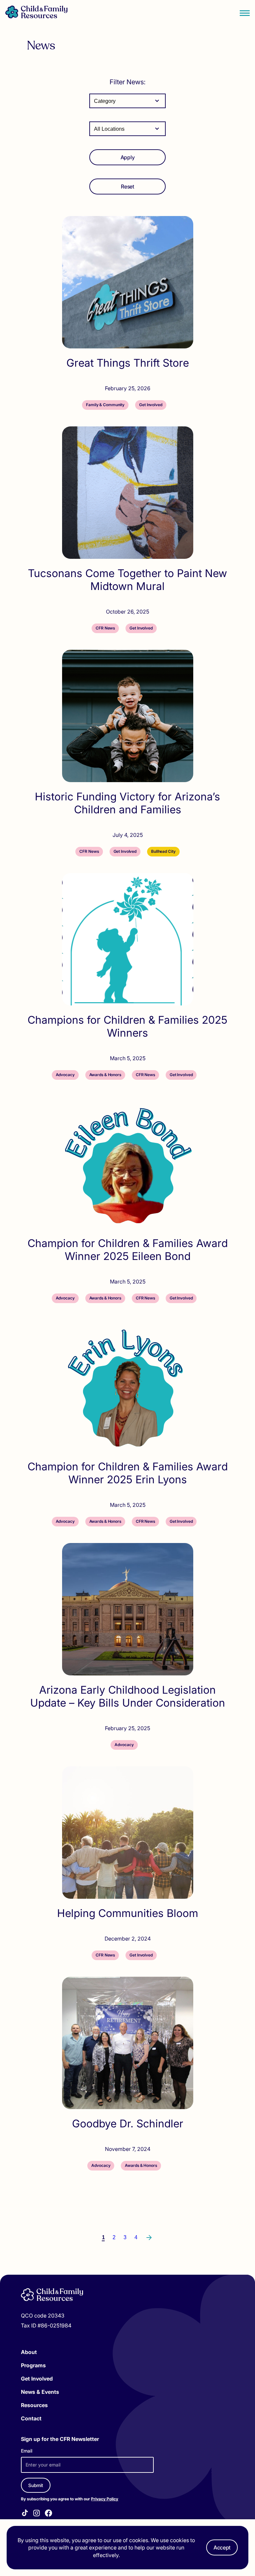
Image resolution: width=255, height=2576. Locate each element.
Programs (33, 2365)
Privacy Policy (105, 2499)
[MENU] (245, 13)
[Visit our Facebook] (48, 2514)
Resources (34, 2405)
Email (27, 2451)
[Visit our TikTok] (25, 2514)
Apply (127, 157)
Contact (31, 2418)
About (29, 2352)
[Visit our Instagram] (37, 2514)
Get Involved (37, 2379)
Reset (127, 186)
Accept (222, 2547)
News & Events (40, 2392)
